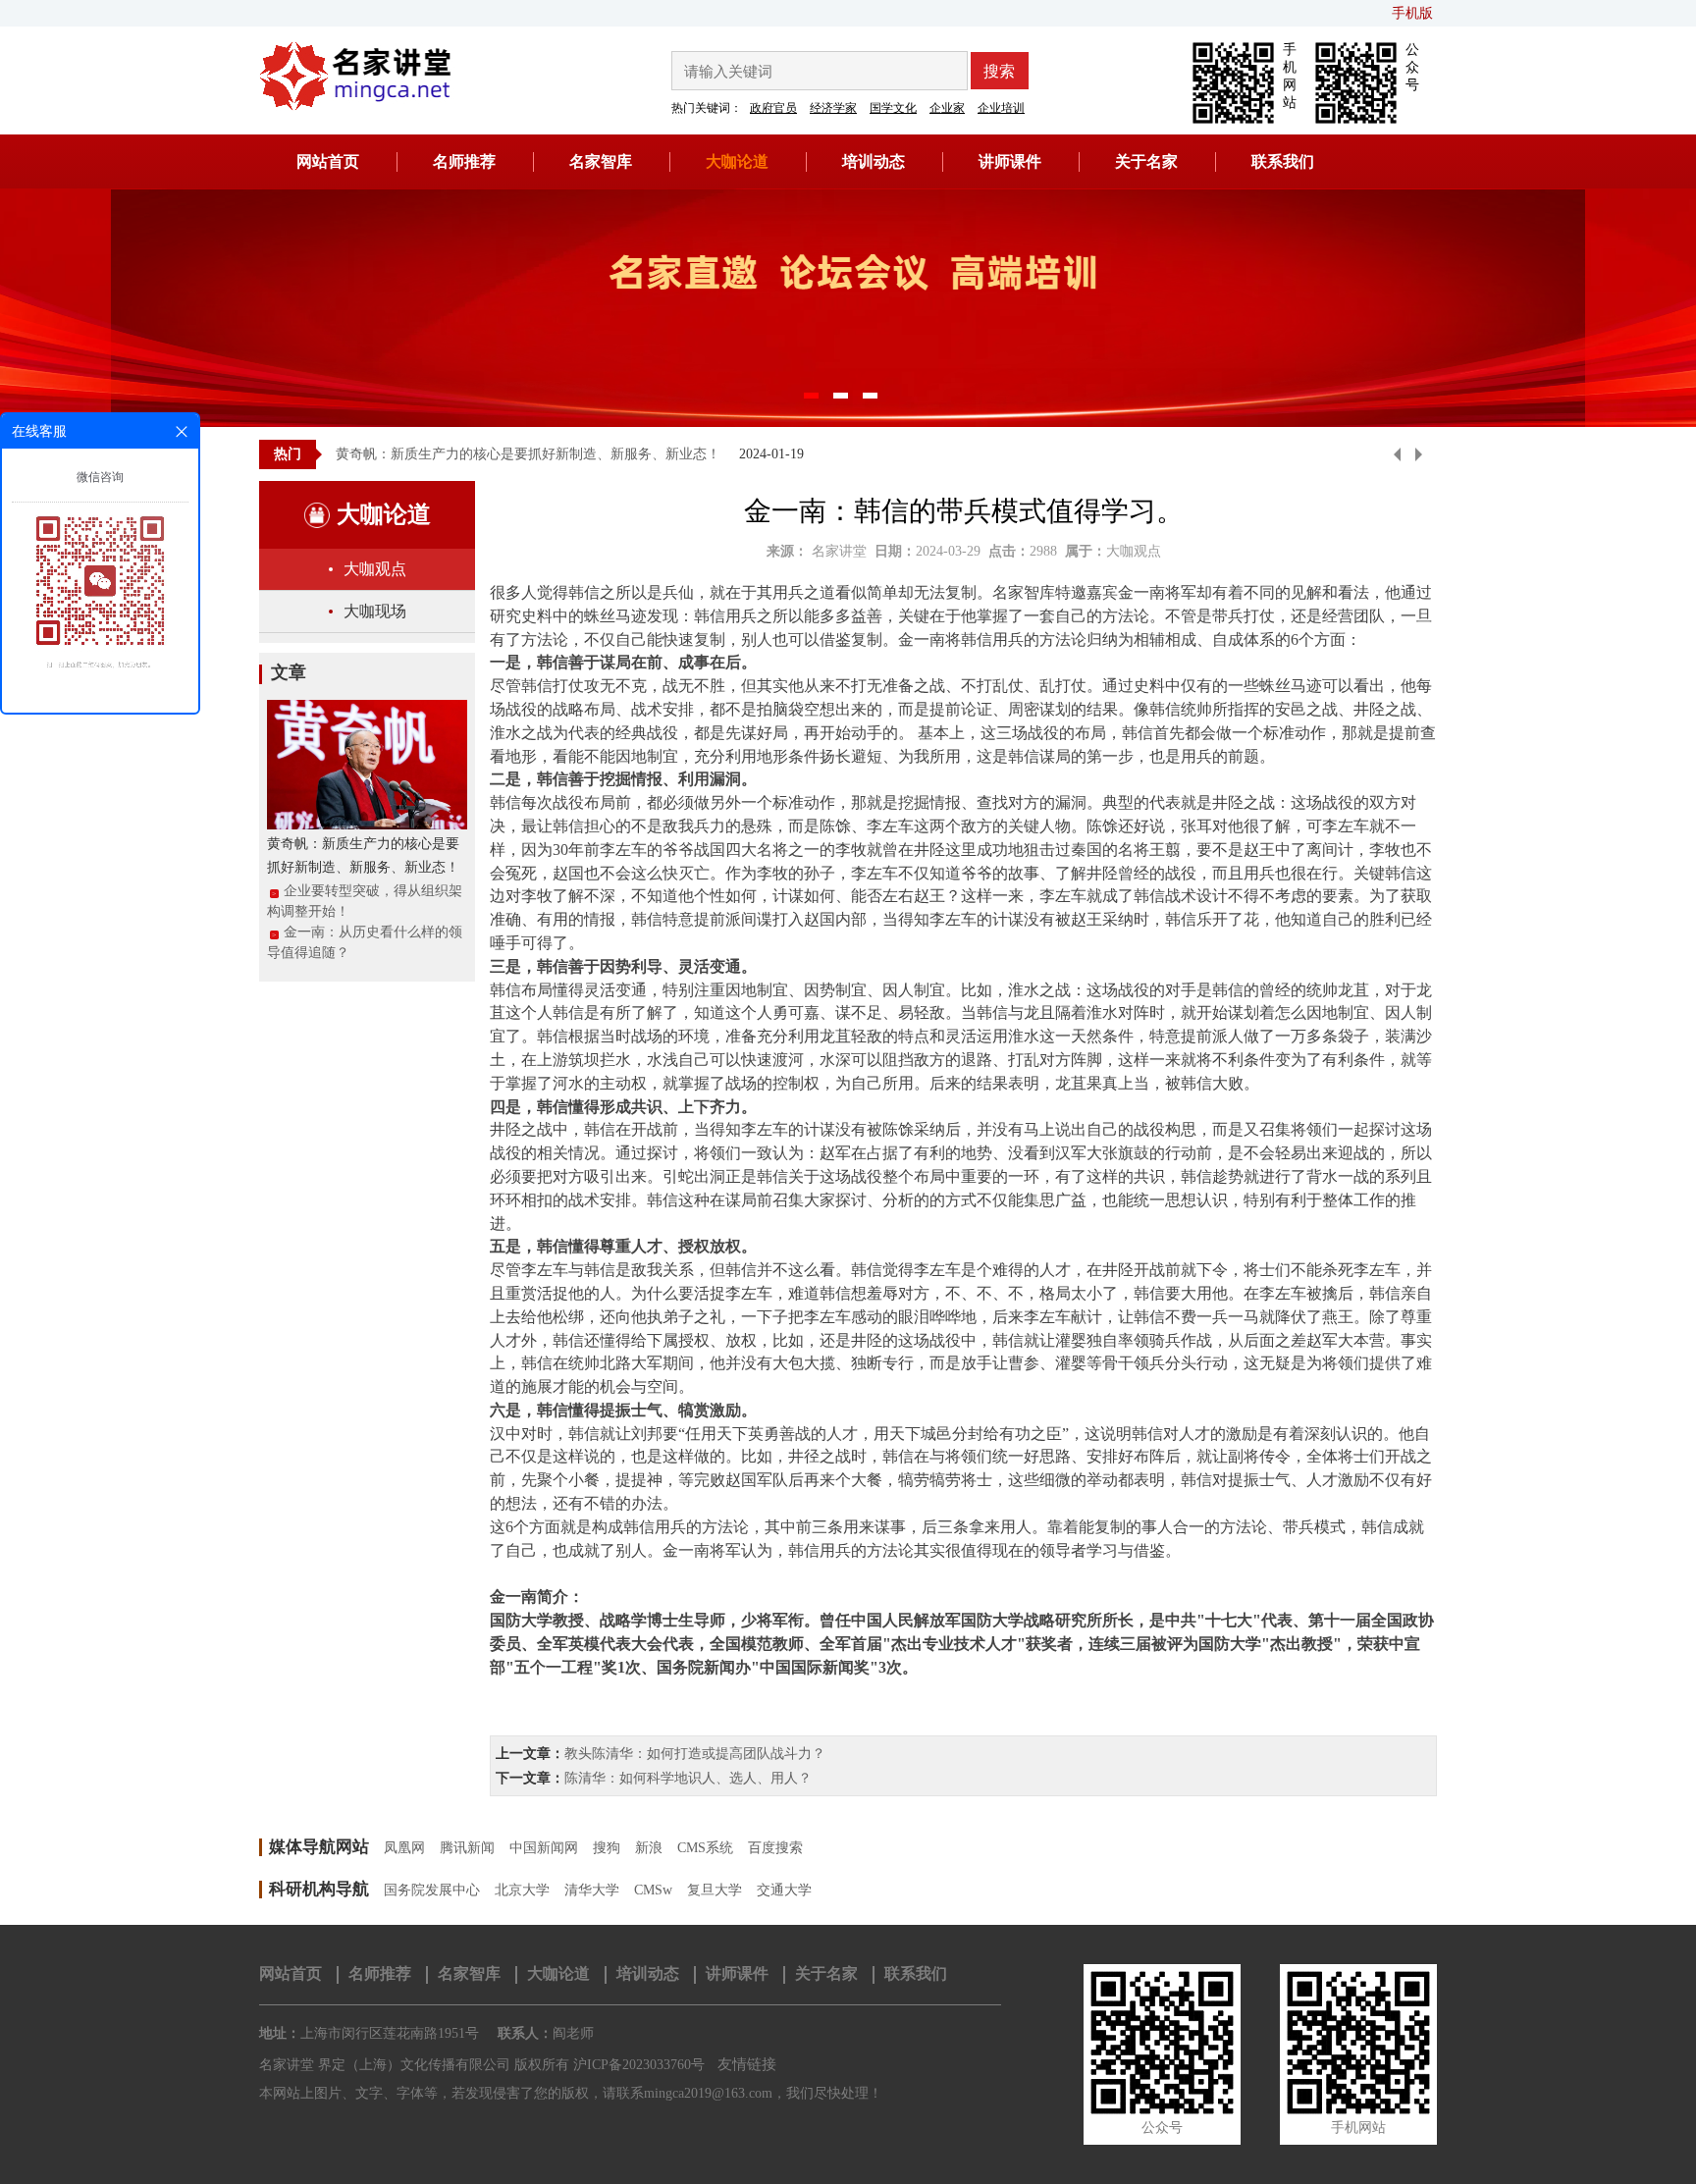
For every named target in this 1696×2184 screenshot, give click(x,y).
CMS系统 (705, 1848)
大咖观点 (375, 569)
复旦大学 (715, 1890)
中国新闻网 (544, 1848)
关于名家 (1146, 161)
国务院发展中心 (432, 1890)
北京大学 (522, 1890)
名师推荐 (464, 161)
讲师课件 (1010, 161)
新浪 (649, 1848)
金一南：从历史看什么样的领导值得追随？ (365, 942)
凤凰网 (404, 1848)
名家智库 (601, 161)
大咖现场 (375, 611)
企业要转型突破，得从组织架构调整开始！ (365, 901)
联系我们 (1283, 161)
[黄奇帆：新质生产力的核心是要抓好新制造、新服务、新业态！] (367, 763)
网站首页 (328, 161)
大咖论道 (737, 161)
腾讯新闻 (467, 1848)
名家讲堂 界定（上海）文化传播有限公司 (385, 2065)
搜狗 (607, 1848)
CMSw (653, 1890)
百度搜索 (775, 1848)
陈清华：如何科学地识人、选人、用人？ (688, 1778)
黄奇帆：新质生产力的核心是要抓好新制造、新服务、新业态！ (528, 454)
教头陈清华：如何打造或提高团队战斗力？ (695, 1754)
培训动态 (874, 161)
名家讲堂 (839, 551)
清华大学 (592, 1890)
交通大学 (784, 1890)
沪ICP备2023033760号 (639, 2065)
